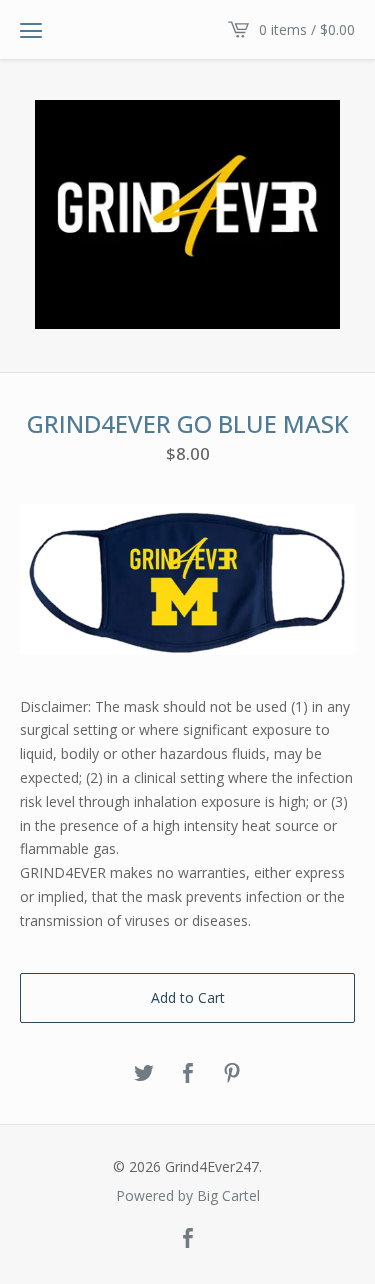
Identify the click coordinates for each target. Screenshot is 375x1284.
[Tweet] (144, 1074)
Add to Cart (188, 997)
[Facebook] (188, 1239)
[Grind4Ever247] (187, 214)
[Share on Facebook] (188, 1074)
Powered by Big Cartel (188, 1196)
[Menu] (31, 30)
